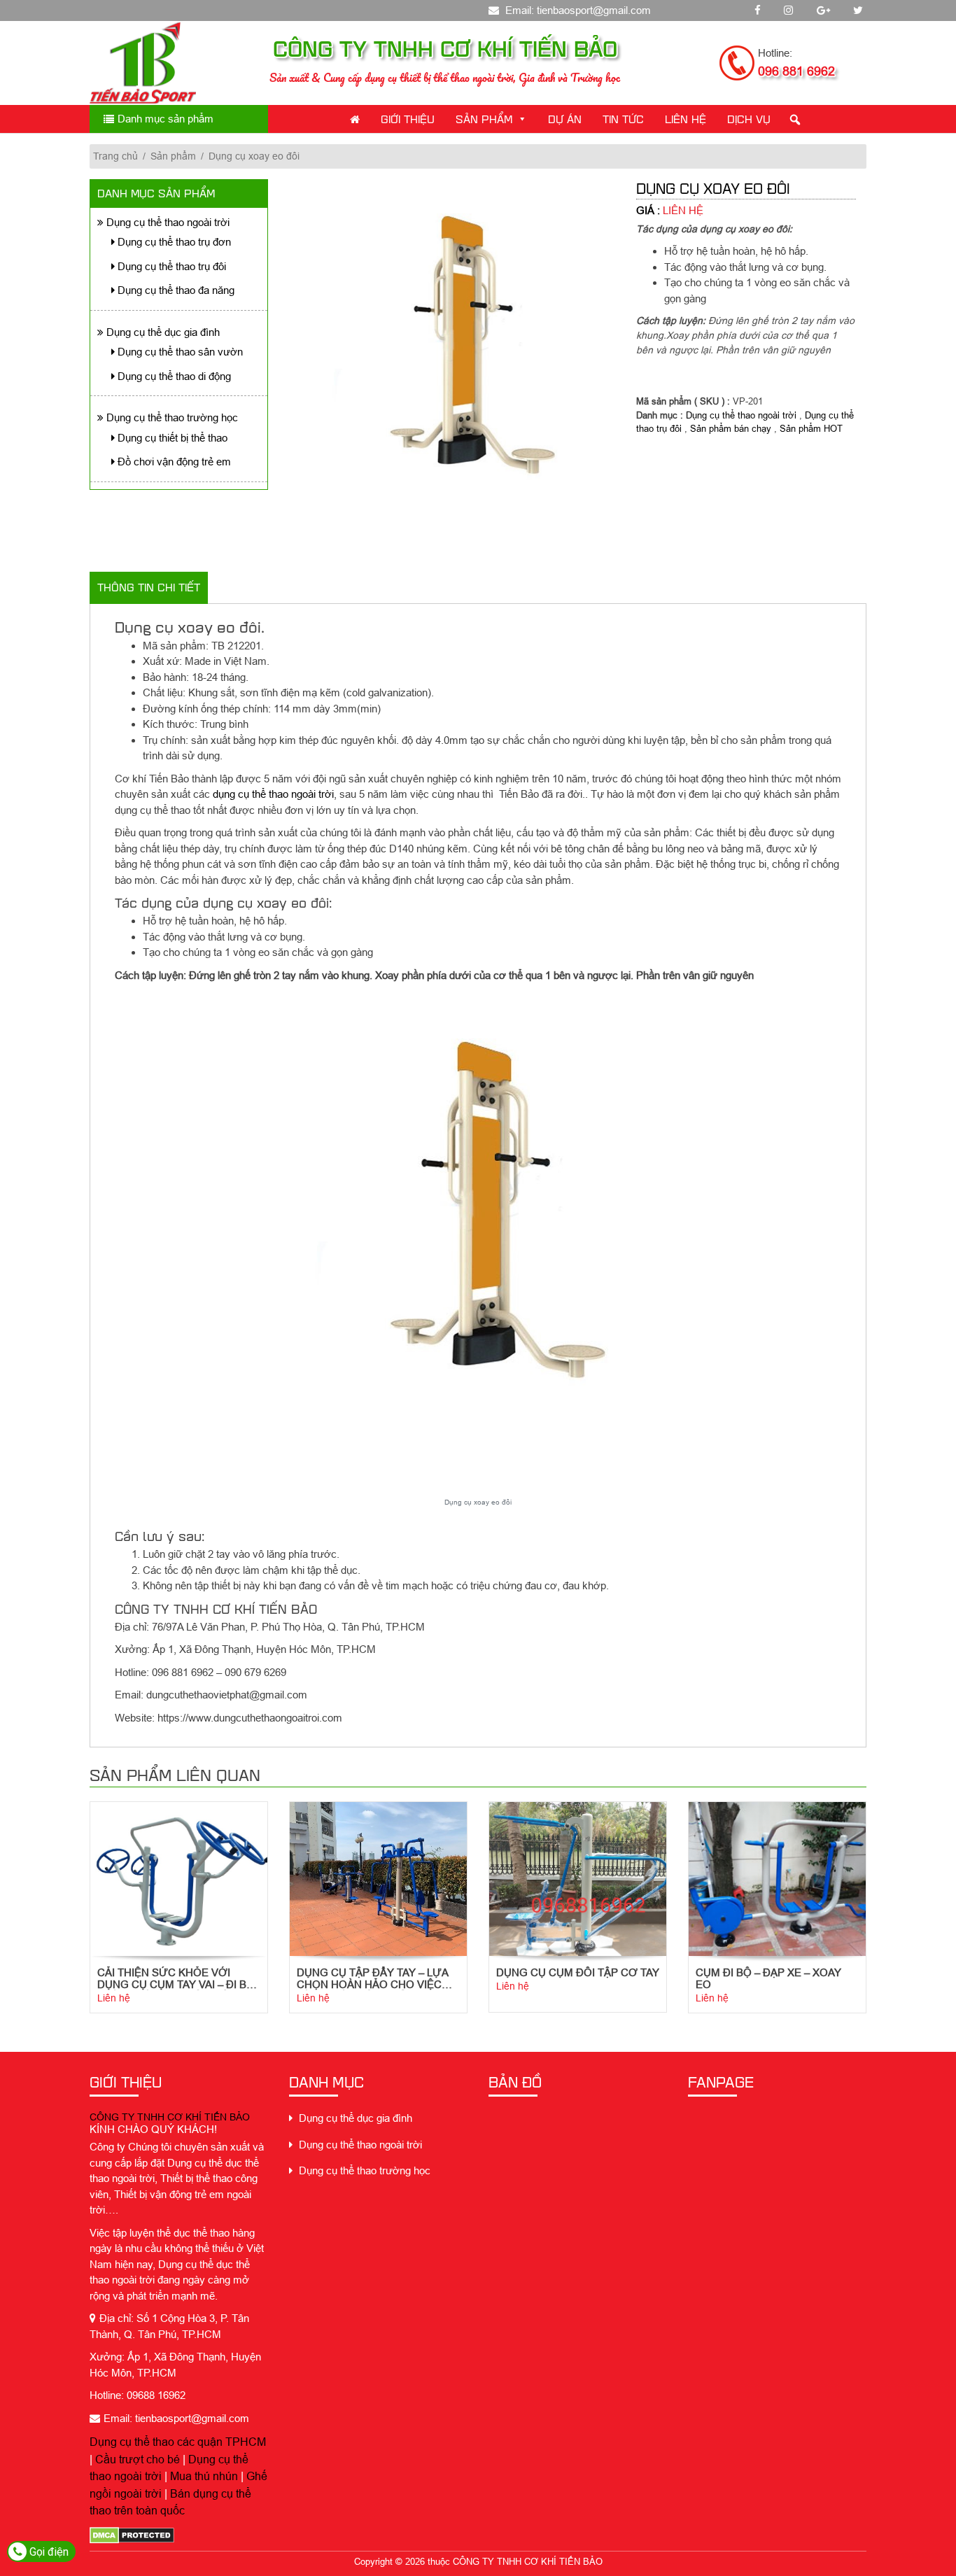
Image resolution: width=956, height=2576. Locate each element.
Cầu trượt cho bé (138, 2459)
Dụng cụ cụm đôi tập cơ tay (578, 1972)
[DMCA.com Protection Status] (132, 2535)
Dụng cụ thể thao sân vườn (179, 352)
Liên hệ (114, 1998)
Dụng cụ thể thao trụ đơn (173, 242)
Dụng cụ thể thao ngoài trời (167, 222)
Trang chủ (115, 156)
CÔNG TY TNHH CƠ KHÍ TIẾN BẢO (170, 2117)
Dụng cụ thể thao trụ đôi (170, 266)
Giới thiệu (408, 119)
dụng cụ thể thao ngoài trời (273, 794)
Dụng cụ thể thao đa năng (175, 290)
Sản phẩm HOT (811, 428)
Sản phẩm (484, 119)
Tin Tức (623, 119)
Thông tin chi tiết (149, 587)
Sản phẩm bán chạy (731, 428)
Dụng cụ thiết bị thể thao (171, 438)
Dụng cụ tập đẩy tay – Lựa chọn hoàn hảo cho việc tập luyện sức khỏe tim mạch (372, 1978)
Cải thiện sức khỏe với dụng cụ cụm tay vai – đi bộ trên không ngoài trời (176, 1978)
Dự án (565, 119)
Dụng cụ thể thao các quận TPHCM (178, 2442)
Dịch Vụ (749, 119)
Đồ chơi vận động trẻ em (173, 462)
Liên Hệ (686, 119)
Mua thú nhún (204, 2476)
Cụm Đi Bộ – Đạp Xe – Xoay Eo (768, 1978)
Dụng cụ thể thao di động (173, 376)
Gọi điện (48, 2552)
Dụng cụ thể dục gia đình (162, 332)
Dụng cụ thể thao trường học (171, 417)
